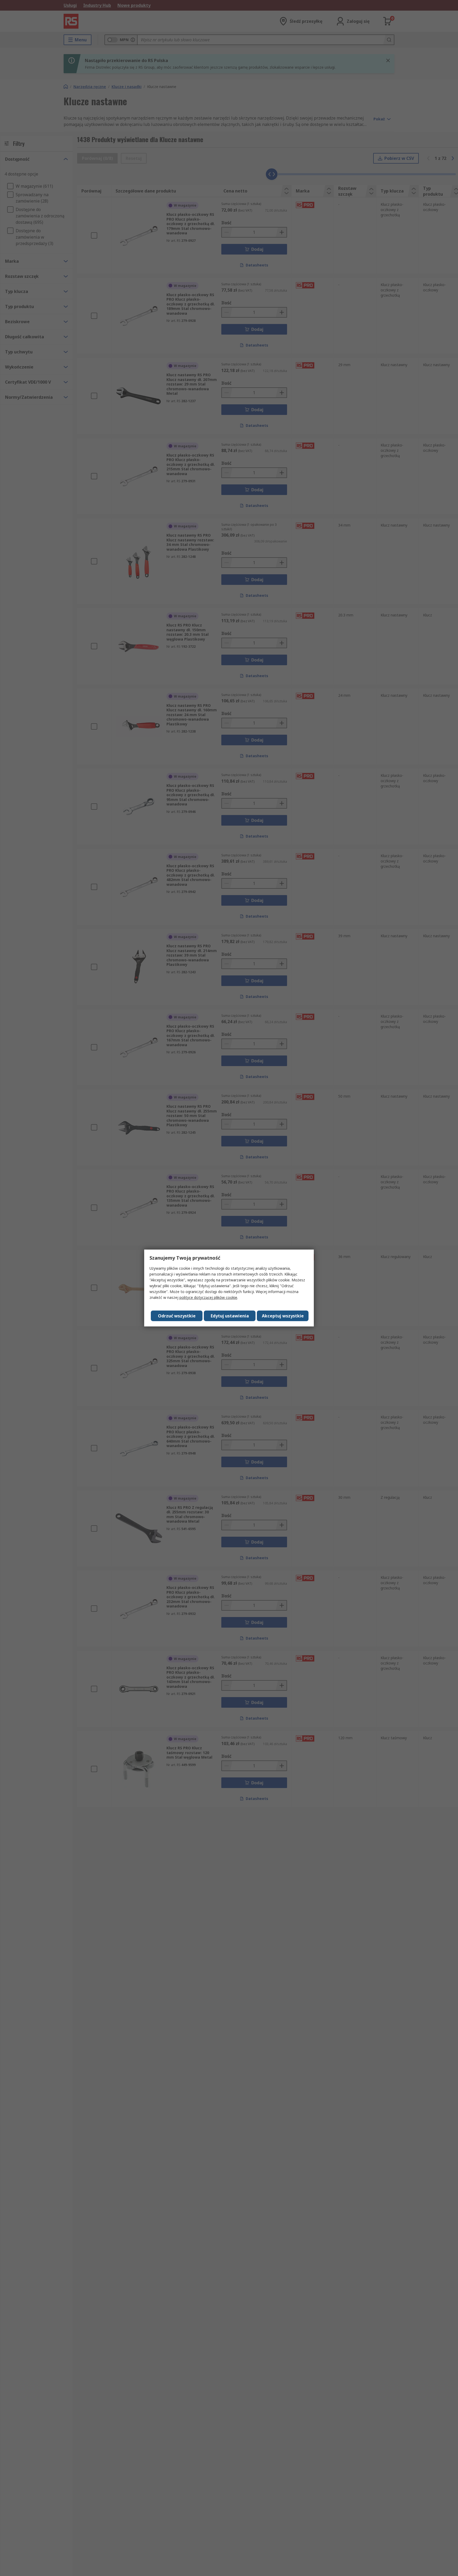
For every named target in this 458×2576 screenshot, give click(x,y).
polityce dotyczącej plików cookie (208, 1297)
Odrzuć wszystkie (177, 1316)
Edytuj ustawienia (230, 1316)
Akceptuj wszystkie (283, 1316)
